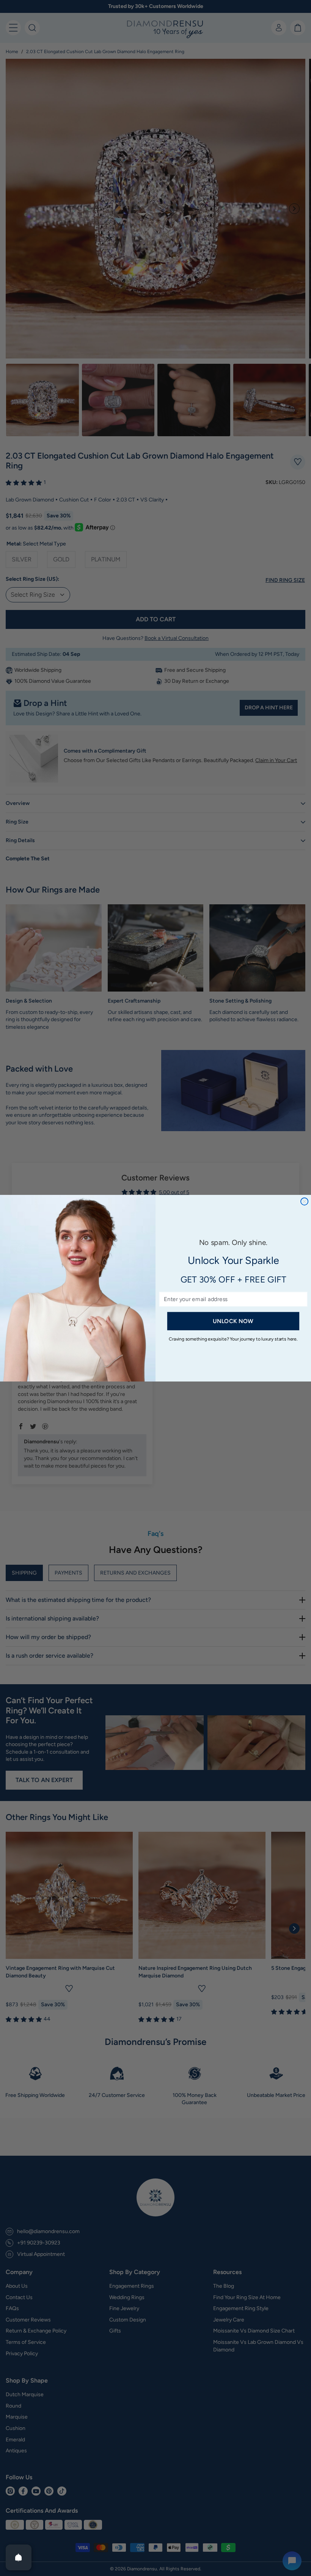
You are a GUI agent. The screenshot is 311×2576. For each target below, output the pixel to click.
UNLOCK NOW (233, 1321)
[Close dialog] (304, 1201)
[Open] (19, 2557)
